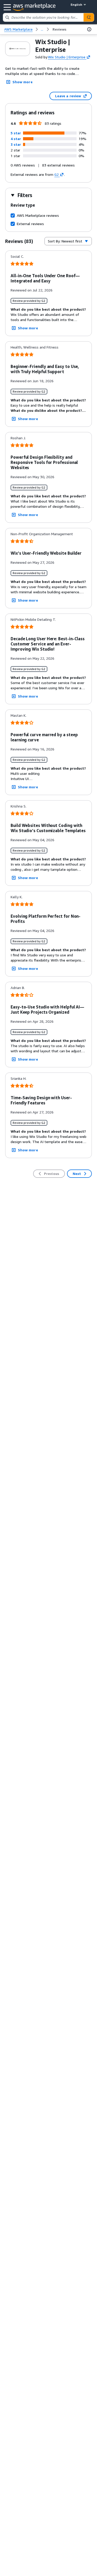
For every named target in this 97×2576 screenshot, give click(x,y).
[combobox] (43, 17)
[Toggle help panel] (89, 29)
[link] (59, 29)
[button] (16, 133)
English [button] (76, 5)
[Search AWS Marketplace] (89, 17)
